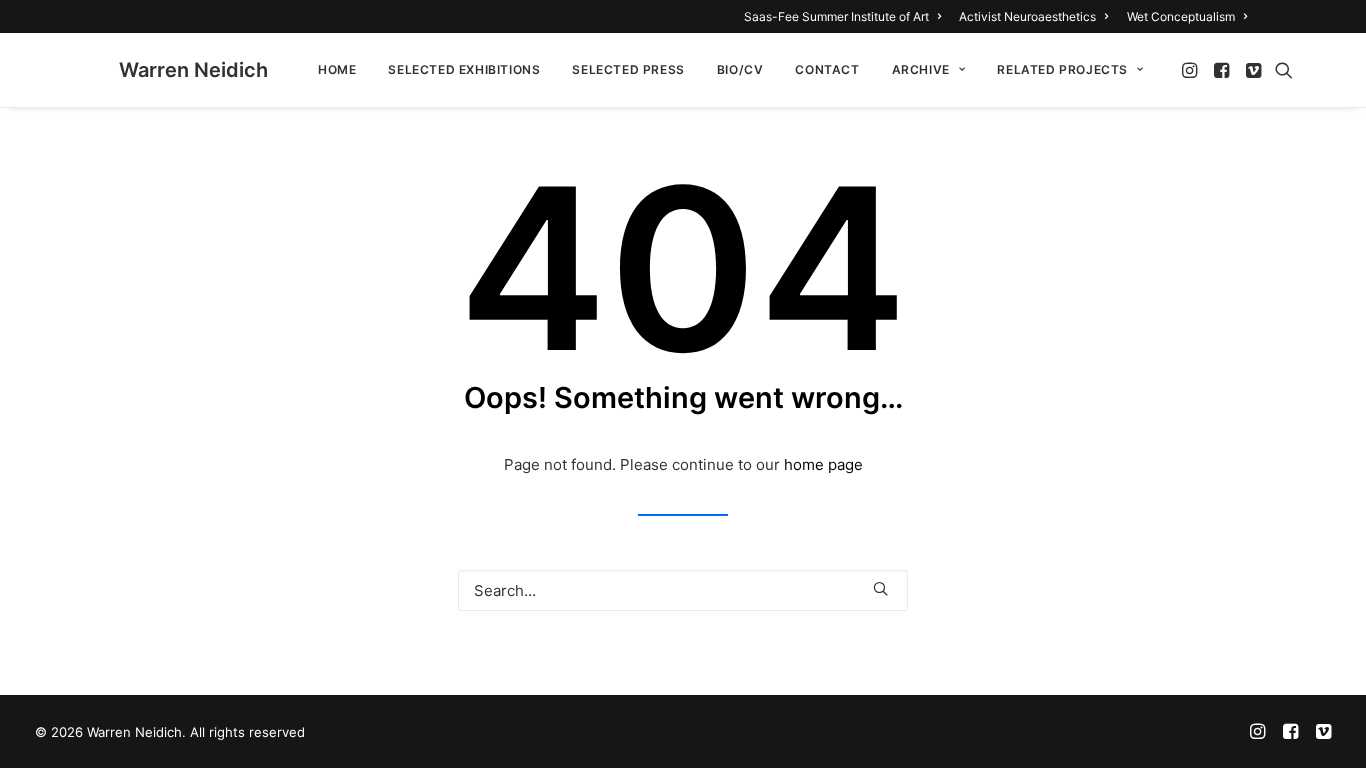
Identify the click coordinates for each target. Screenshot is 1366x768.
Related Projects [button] (1062, 69)
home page (823, 464)
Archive (921, 69)
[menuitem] (846, 16)
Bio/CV (740, 69)
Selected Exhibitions (464, 69)
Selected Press (628, 69)
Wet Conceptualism (1181, 16)
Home (337, 69)
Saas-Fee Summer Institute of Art (836, 16)
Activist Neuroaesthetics (1027, 16)
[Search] (683, 590)
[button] (1191, 70)
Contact (827, 69)
